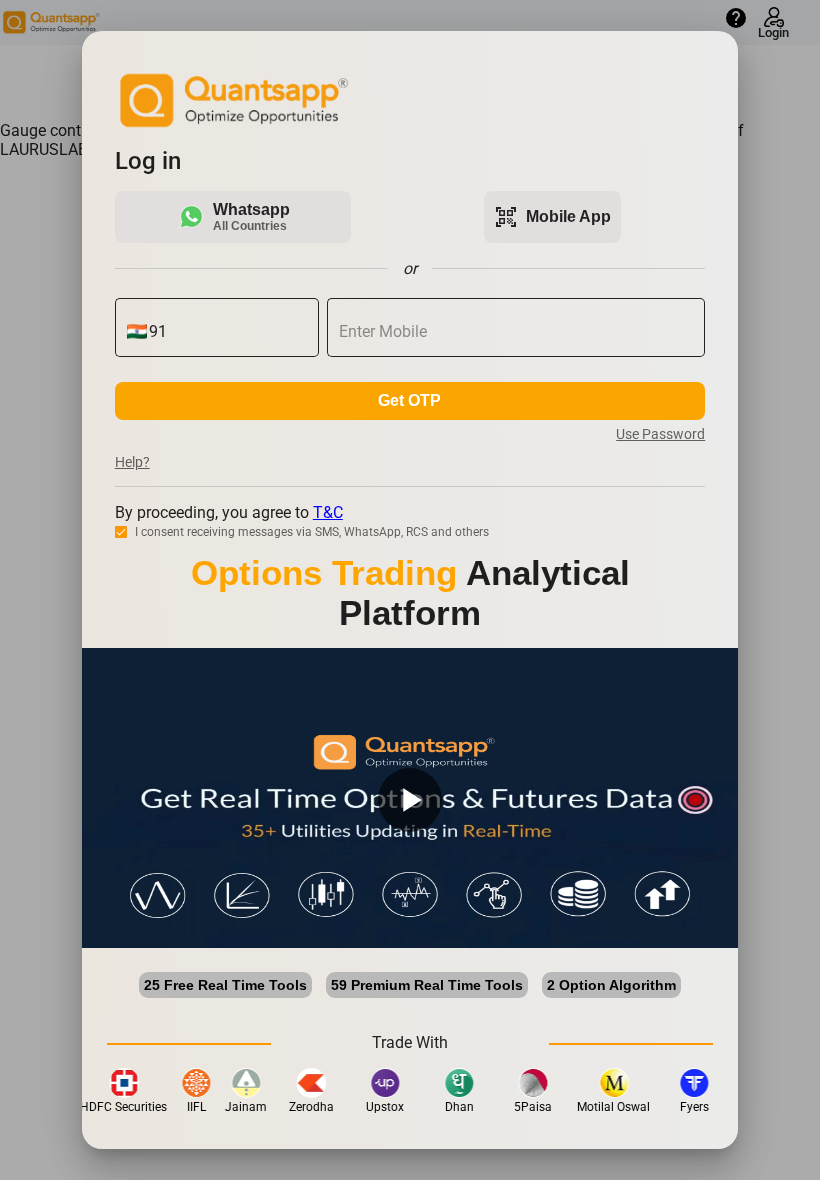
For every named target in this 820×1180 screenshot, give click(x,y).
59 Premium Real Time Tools (427, 985)
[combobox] (228, 332)
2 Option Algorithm (611, 985)
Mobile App (552, 217)
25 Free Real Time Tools (225, 985)
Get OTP (409, 400)
